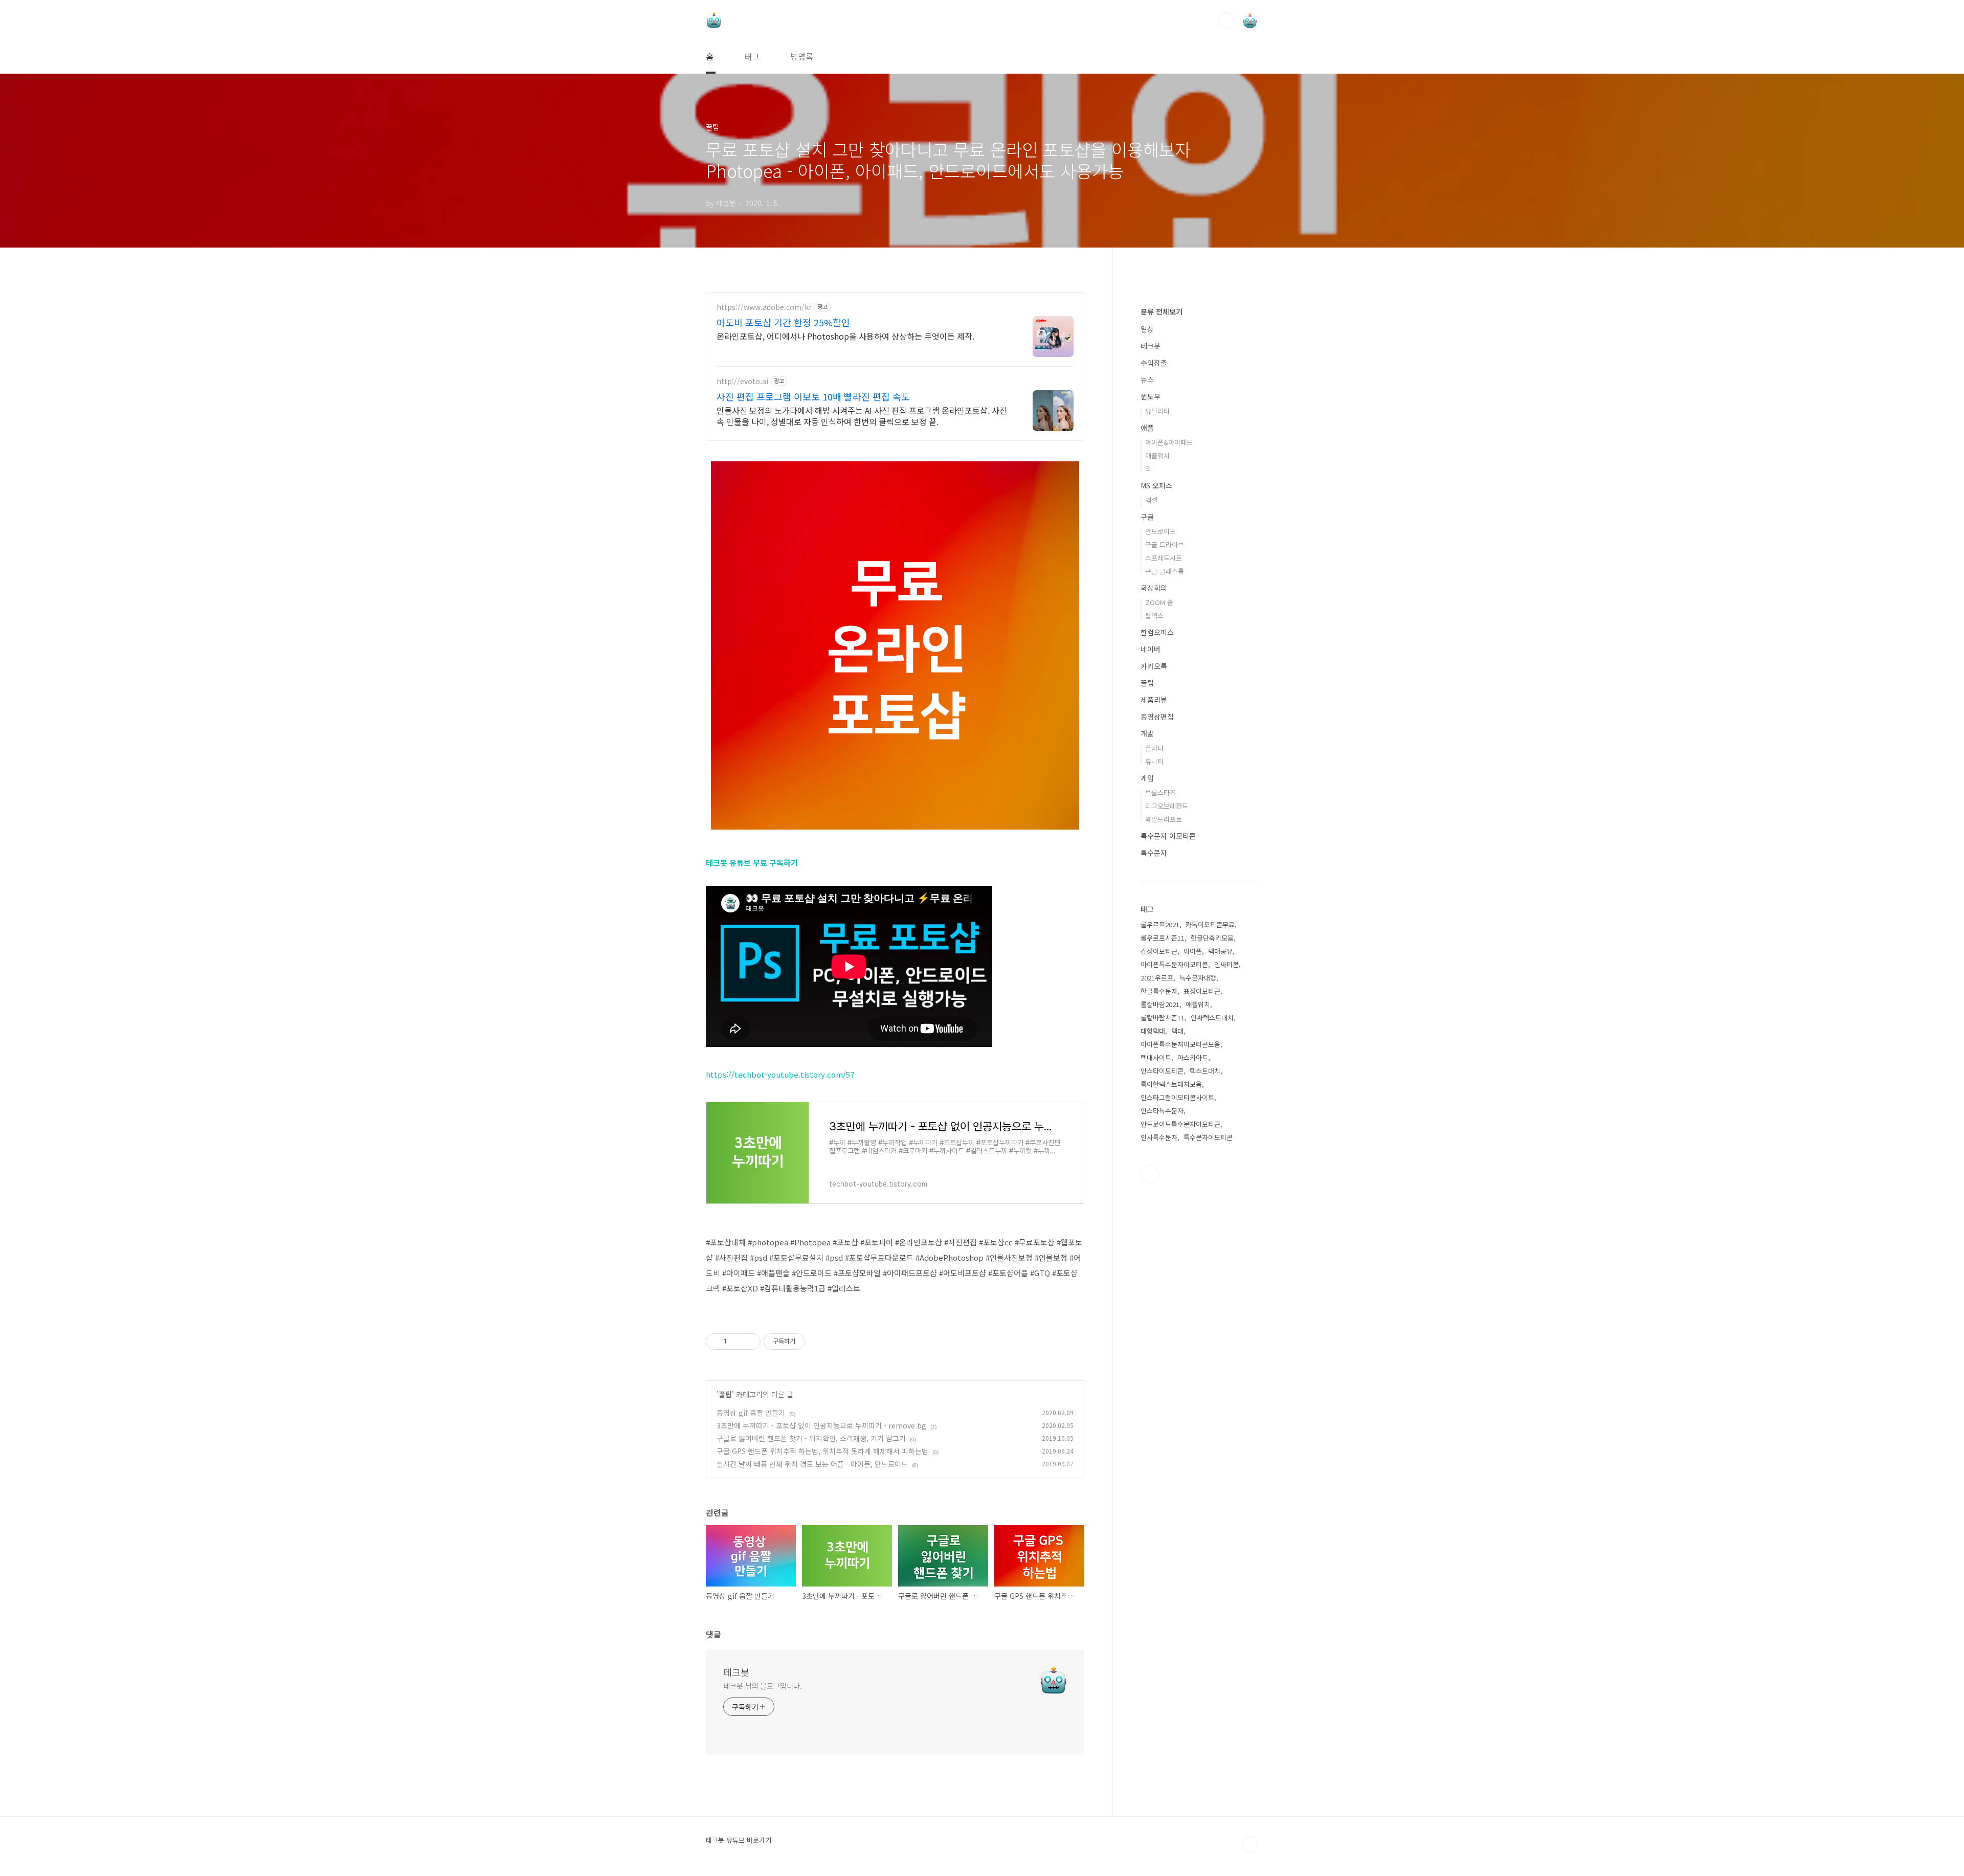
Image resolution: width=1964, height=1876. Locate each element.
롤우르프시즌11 (1163, 938)
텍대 (1177, 1031)
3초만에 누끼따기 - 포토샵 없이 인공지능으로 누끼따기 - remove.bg (821, 1425)
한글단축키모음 (1212, 938)
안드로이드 (1160, 531)
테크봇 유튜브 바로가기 (739, 1840)
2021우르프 (1157, 978)
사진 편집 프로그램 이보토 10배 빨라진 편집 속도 (813, 396)
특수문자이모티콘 (1208, 1137)
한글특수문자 (1159, 991)
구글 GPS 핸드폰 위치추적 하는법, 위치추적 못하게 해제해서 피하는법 (822, 1451)
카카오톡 (1154, 666)
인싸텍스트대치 (1212, 1018)
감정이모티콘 (1159, 951)
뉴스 (1147, 379)
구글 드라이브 (1165, 544)
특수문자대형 (1198, 978)
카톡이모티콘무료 (1210, 924)
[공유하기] (736, 1342)
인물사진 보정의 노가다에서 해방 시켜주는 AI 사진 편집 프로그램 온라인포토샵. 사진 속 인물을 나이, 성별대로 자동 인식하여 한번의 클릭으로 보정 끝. (862, 416)
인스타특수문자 (1162, 1111)
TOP (1250, 1844)
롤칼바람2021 (1160, 1004)
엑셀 (1151, 500)
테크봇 (736, 1672)
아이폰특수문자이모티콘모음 (1180, 1044)
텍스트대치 (1205, 1071)
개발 (1147, 733)
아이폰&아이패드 (1169, 442)
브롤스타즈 (1160, 792)
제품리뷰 (1154, 700)
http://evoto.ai (742, 381)
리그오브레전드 (1167, 806)
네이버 (1151, 649)
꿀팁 (725, 1394)
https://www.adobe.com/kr (764, 307)
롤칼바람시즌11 (1163, 1018)
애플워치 (1157, 455)
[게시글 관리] (749, 1342)
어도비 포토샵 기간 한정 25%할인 (783, 322)
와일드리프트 (1164, 819)
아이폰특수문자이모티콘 (1174, 964)
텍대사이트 (1156, 1057)
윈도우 (1151, 396)
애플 (1147, 428)
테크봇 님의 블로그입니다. (763, 1686)
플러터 (1154, 748)
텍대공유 (1220, 951)
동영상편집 (1157, 717)
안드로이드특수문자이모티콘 (1180, 1124)
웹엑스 (1154, 616)
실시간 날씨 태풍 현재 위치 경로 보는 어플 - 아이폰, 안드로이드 (812, 1464)
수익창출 (1154, 363)
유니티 (1154, 761)
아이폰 (1193, 951)
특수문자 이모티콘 (1168, 836)
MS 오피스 (1156, 485)
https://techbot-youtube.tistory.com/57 (780, 1074)
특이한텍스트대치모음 (1171, 1084)
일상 (1147, 329)
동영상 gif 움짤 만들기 (751, 1413)
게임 (1147, 778)
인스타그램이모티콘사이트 (1177, 1097)
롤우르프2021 (1160, 924)
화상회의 (1154, 588)
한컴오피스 (1157, 632)
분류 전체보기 (1162, 311)
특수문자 (1154, 853)
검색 (1226, 20)
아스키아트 (1193, 1057)
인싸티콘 (1226, 964)
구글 (1147, 517)
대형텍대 (1153, 1031)
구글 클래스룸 (1165, 571)
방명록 (802, 56)
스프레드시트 (1164, 558)
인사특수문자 (1159, 1137)
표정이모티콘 (1202, 991)
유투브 (1150, 1174)
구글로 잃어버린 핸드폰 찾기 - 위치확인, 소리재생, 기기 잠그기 (811, 1438)
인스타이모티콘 (1162, 1071)
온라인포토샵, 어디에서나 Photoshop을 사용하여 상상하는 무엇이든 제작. (845, 336)
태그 (752, 56)
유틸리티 (1157, 411)
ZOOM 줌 (1159, 602)
